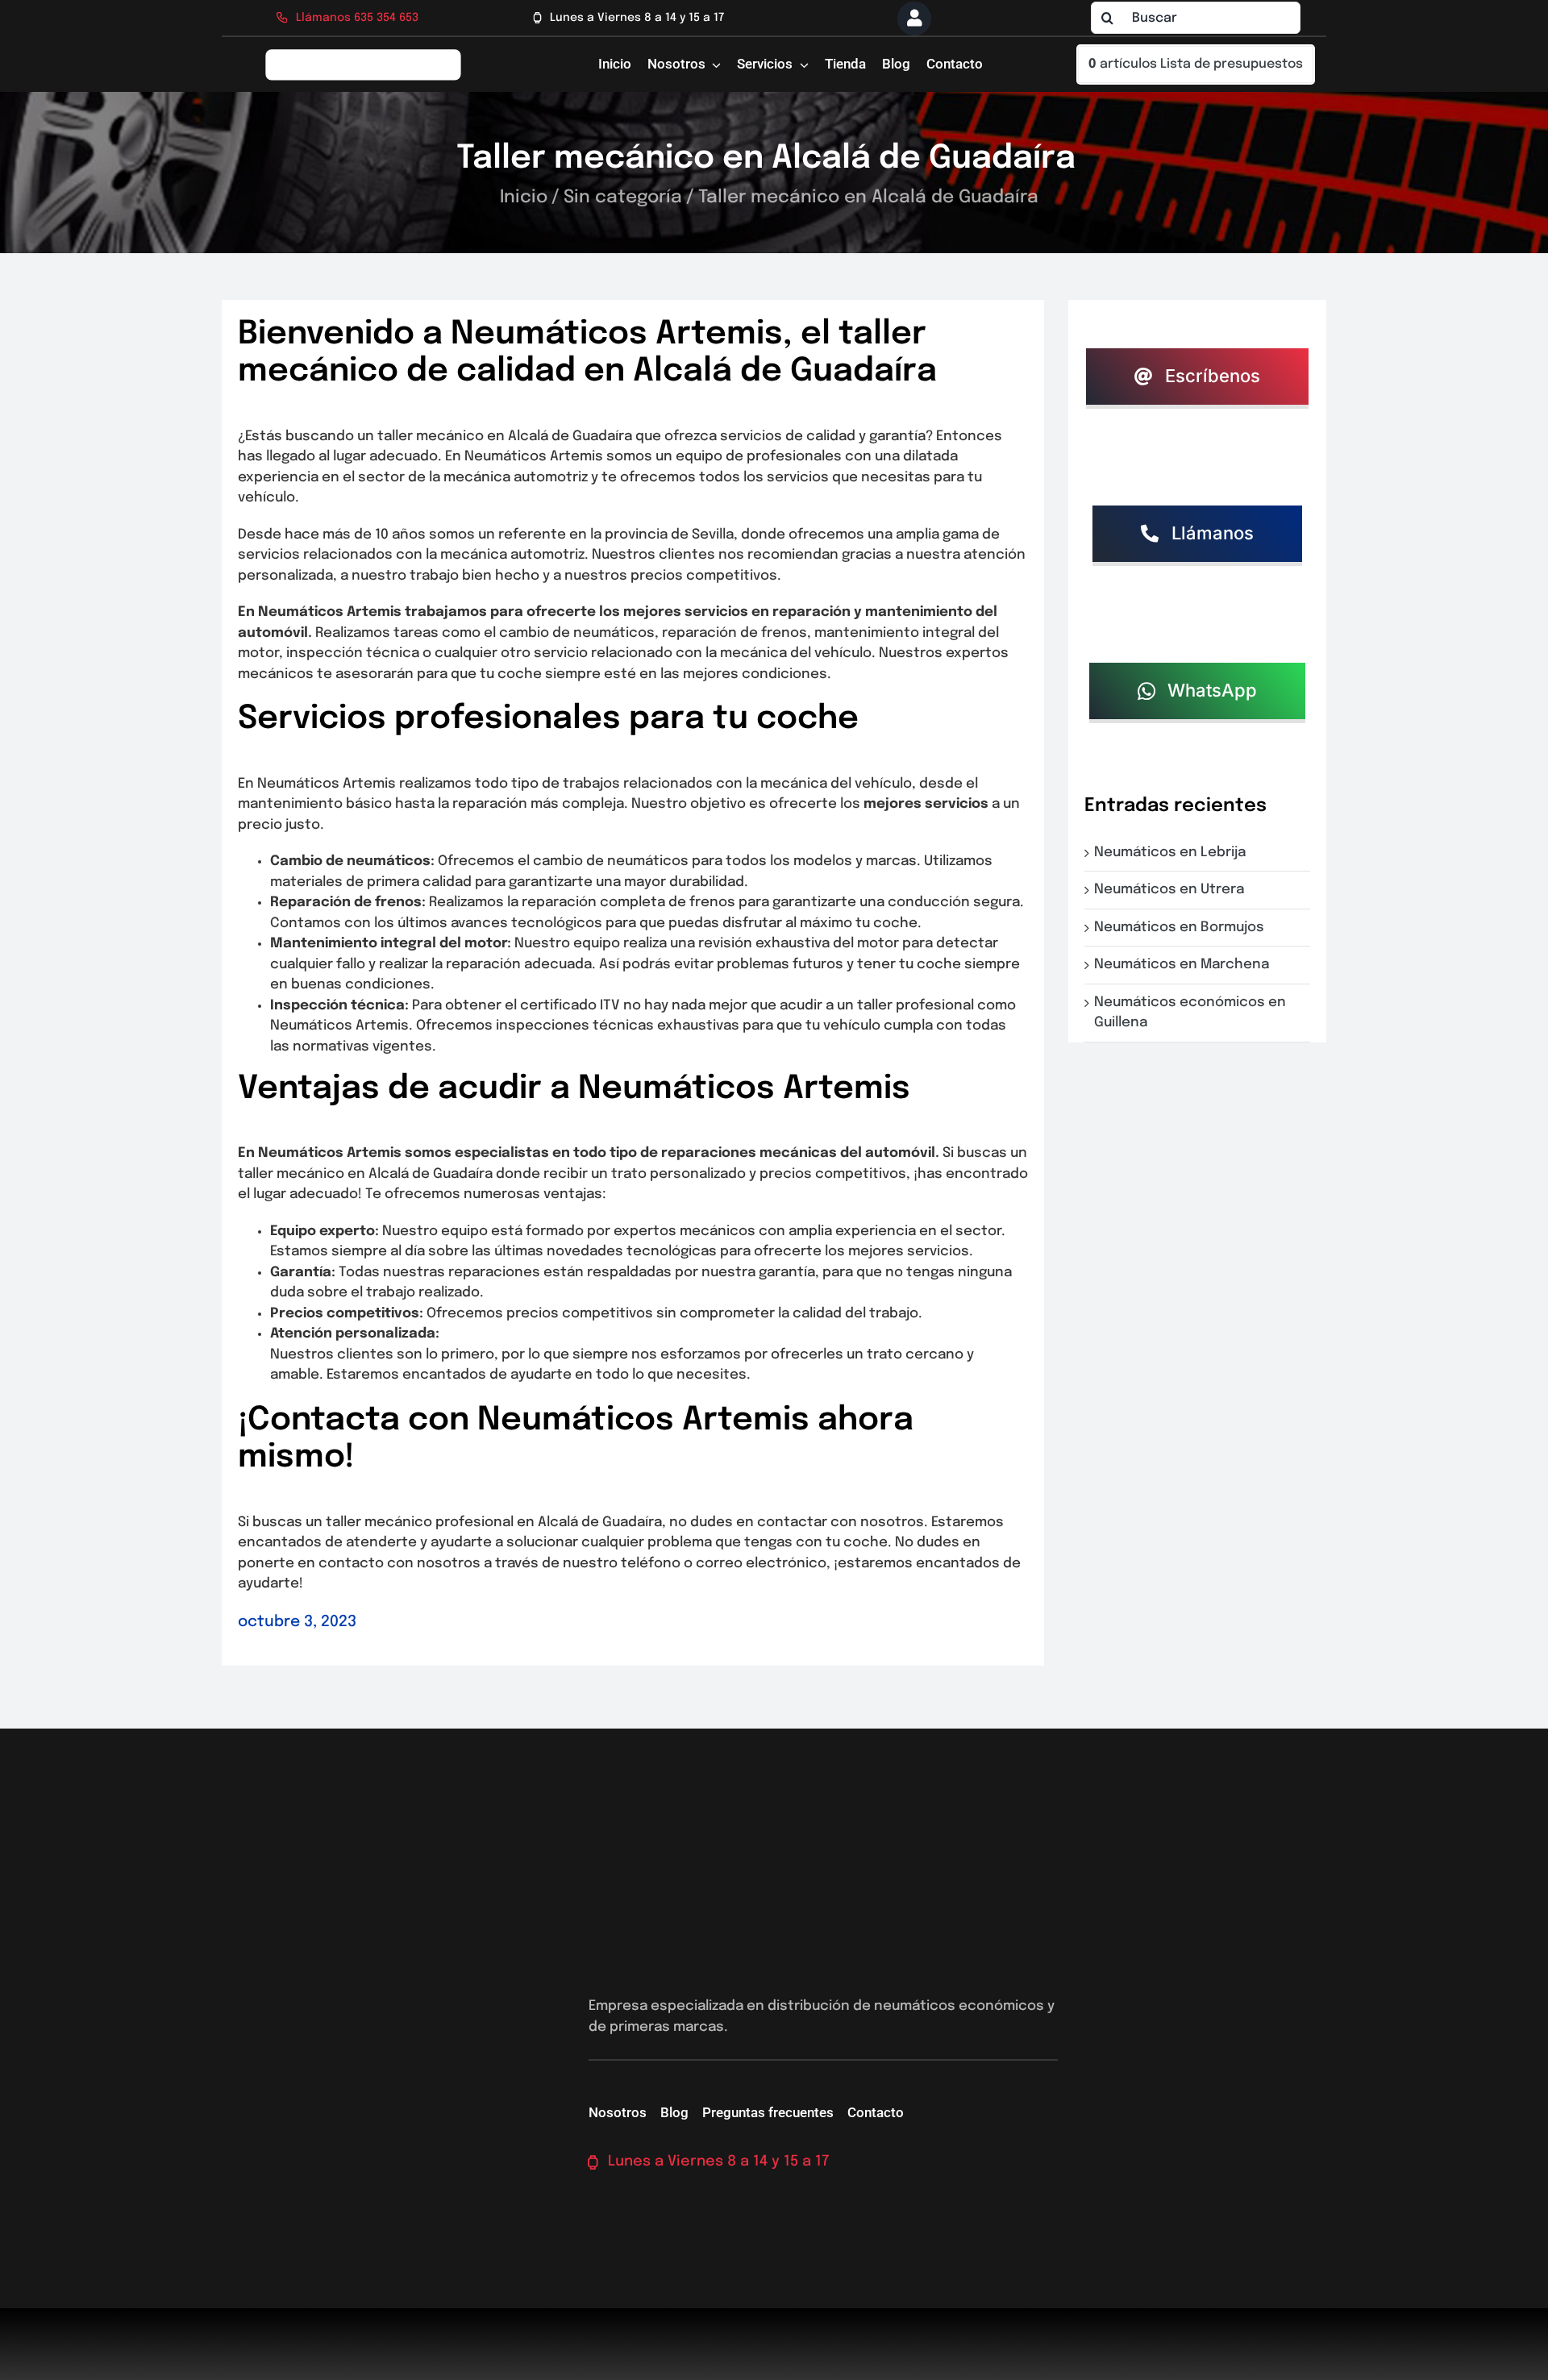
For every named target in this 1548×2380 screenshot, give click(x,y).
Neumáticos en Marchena (1185, 965)
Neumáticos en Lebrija (1173, 853)
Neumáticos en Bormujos (1182, 928)
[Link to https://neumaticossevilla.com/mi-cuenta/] (914, 19)
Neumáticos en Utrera (1172, 890)
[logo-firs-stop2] (364, 54)
